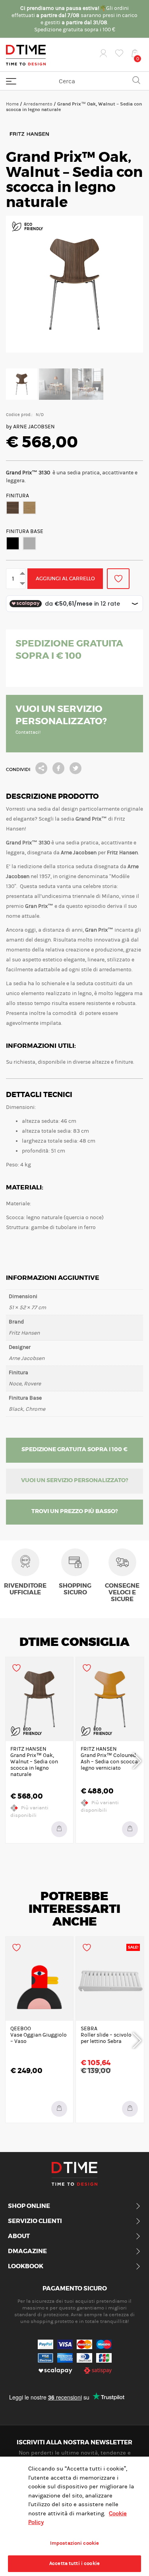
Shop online (29, 2206)
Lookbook (26, 2267)
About (19, 2236)
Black (13, 543)
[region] (74, 2516)
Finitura (17, 496)
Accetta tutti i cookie (74, 2563)
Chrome (29, 543)
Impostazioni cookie (74, 2543)
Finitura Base (25, 531)
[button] (13, 508)
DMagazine (27, 2252)
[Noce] (13, 508)
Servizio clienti (35, 2221)
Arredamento (38, 104)
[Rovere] (29, 508)
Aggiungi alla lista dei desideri (118, 579)
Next (137, 1760)
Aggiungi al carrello (65, 578)
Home (12, 104)
